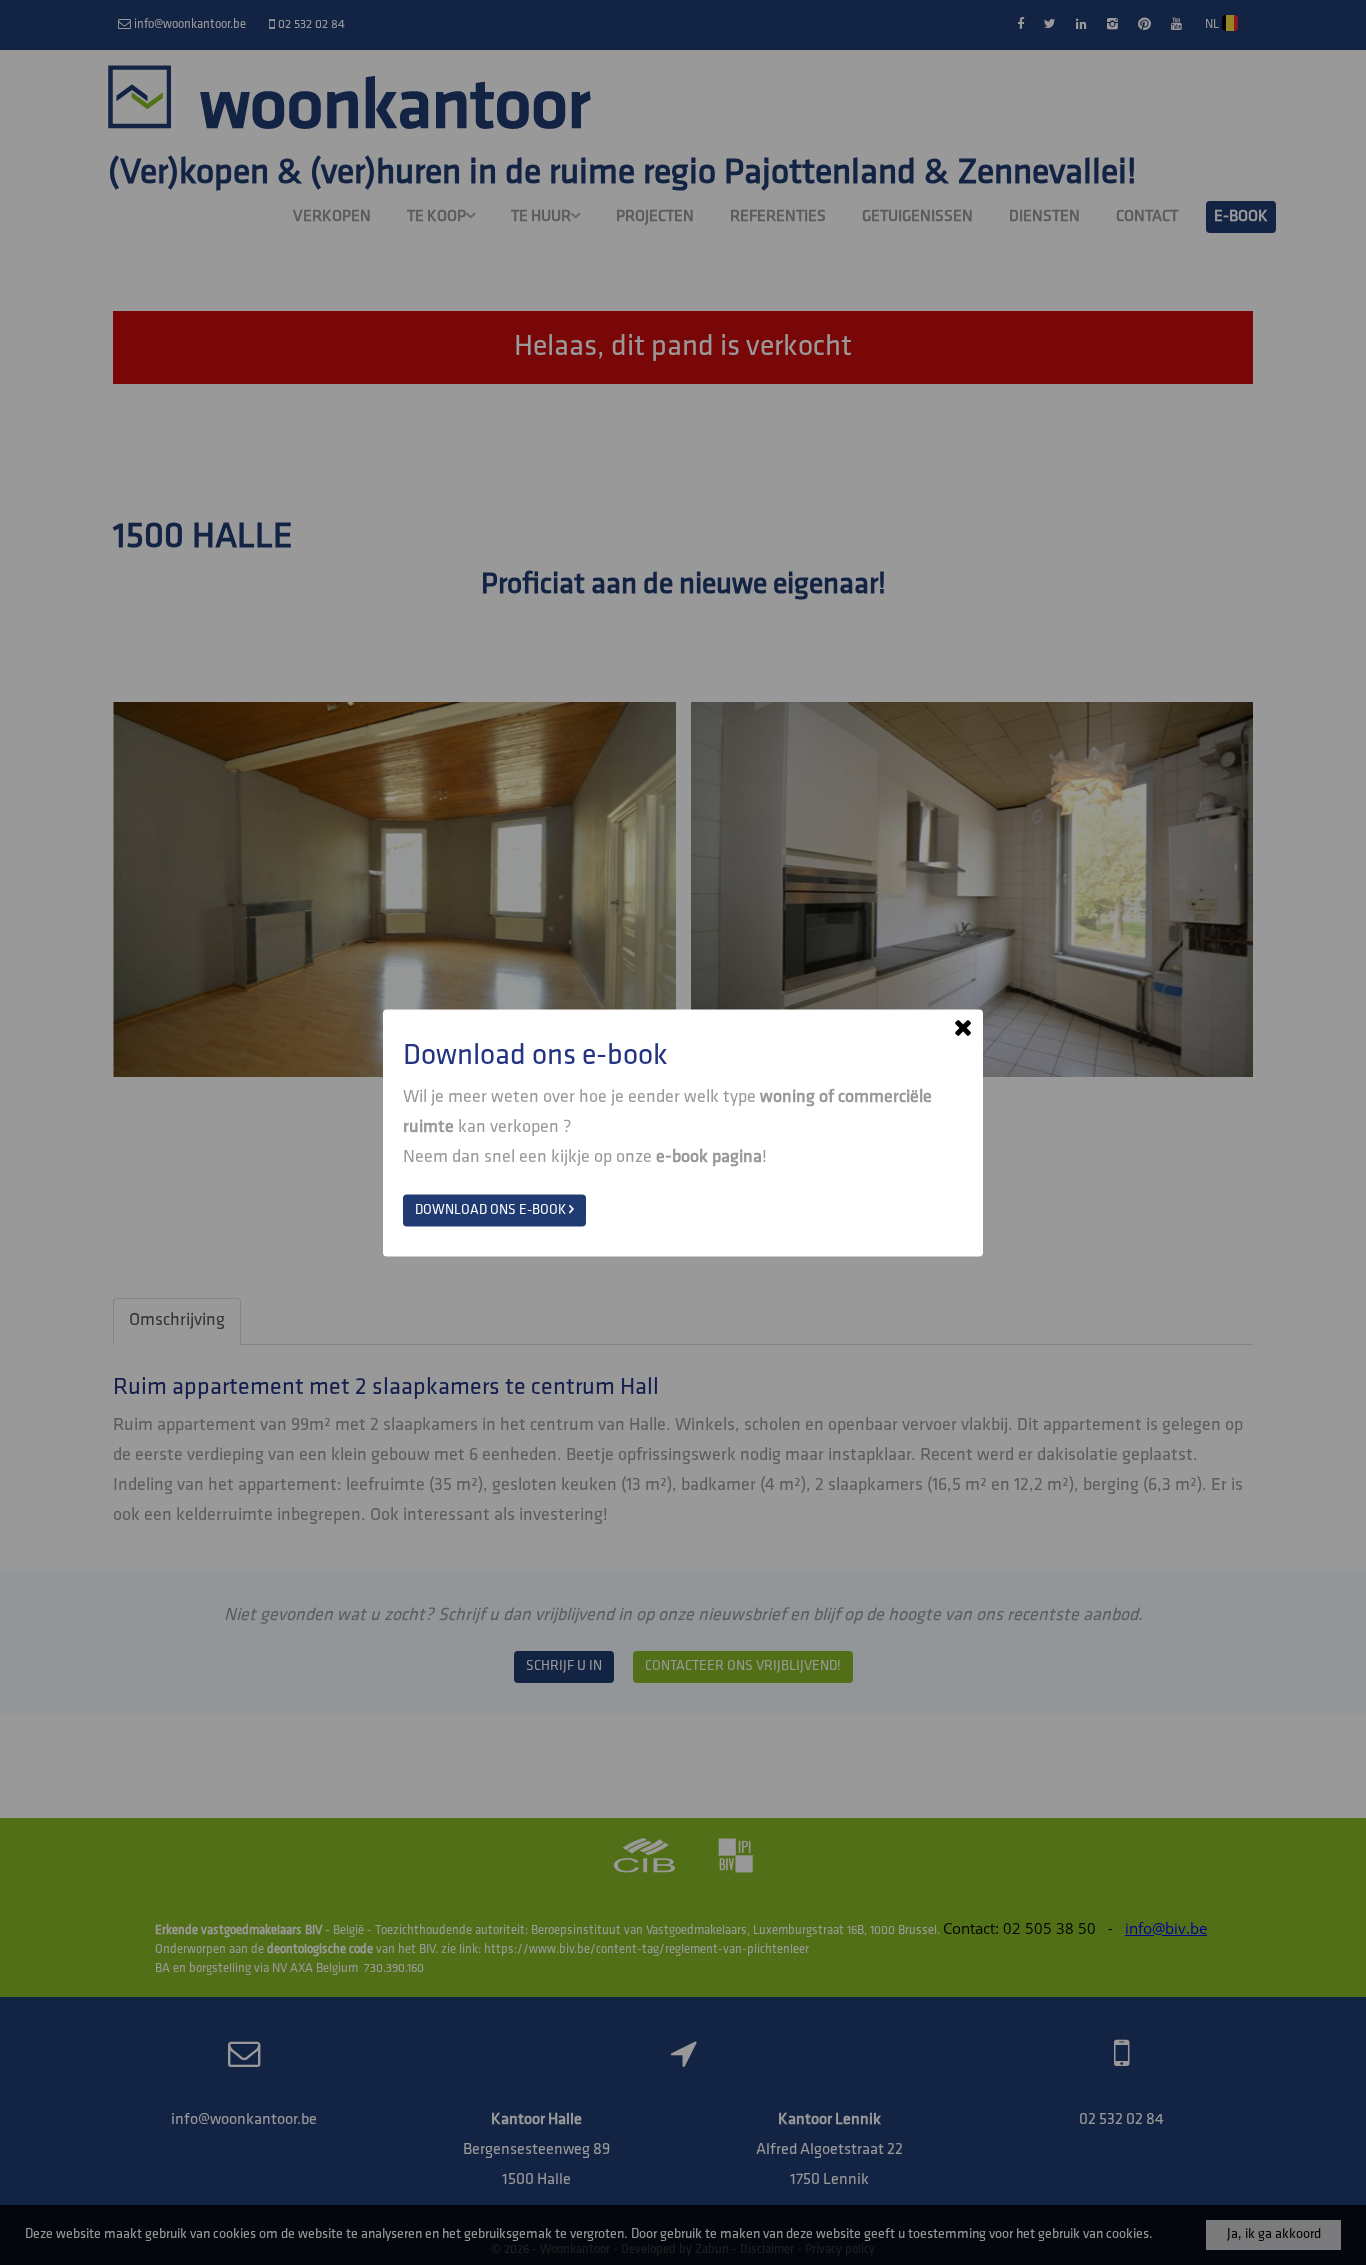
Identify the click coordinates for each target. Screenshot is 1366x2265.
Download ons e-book (492, 1209)
